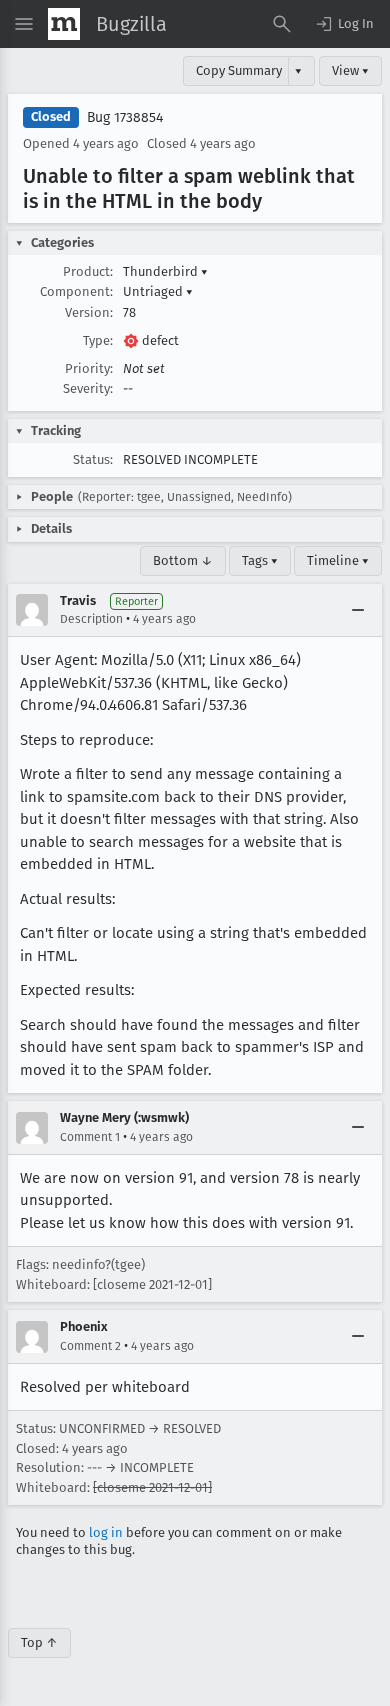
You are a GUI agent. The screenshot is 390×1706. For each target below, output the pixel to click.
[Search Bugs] (282, 24)
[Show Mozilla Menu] (64, 24)
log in (106, 1532)
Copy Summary (239, 70)
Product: (88, 271)
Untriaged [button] (158, 291)
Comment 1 (90, 1137)
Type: (98, 340)
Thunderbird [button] (165, 271)
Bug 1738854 (125, 117)
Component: (76, 291)
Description (91, 619)
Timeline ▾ (338, 560)
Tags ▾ (260, 560)
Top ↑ (39, 1642)
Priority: (89, 368)
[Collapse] (358, 610)
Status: (93, 459)
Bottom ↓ (183, 560)
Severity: (88, 388)
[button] (344, 24)
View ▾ (350, 70)
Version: (89, 312)
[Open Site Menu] (24, 24)
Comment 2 (90, 1346)
